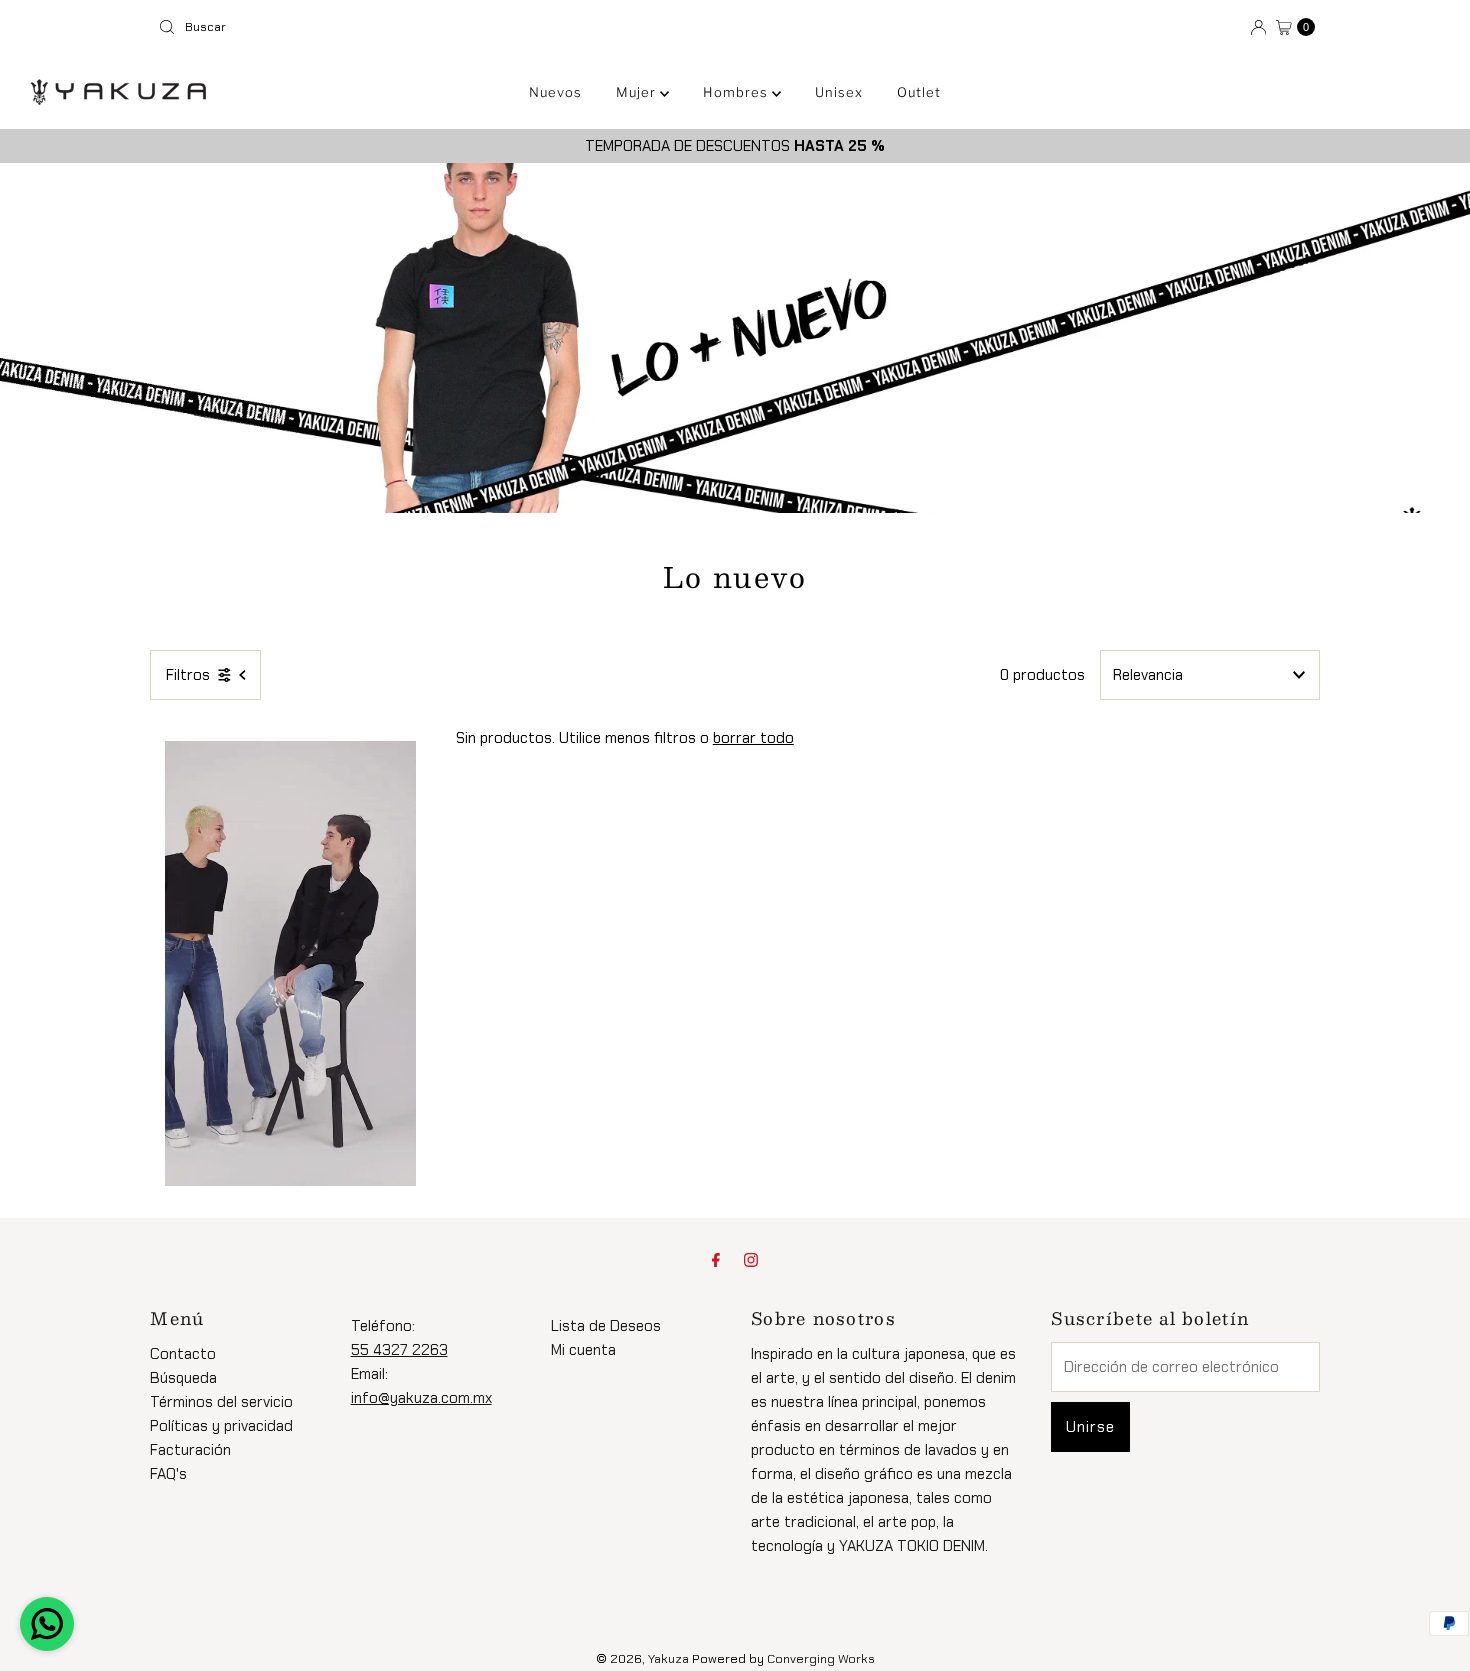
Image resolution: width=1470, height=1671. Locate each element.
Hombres (737, 92)
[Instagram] (751, 1260)
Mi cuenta (583, 1350)
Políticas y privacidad (221, 1426)
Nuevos (555, 92)
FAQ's (168, 1474)
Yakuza (668, 1659)
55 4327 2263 (399, 1350)
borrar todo (753, 738)
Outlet (919, 92)
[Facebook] (716, 1260)
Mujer (638, 92)
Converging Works (821, 1659)
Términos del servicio (221, 1402)
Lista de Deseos (606, 1326)
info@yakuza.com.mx (421, 1398)
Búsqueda (183, 1378)
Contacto (183, 1354)
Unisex (839, 92)
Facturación (190, 1450)
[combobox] (438, 27)
